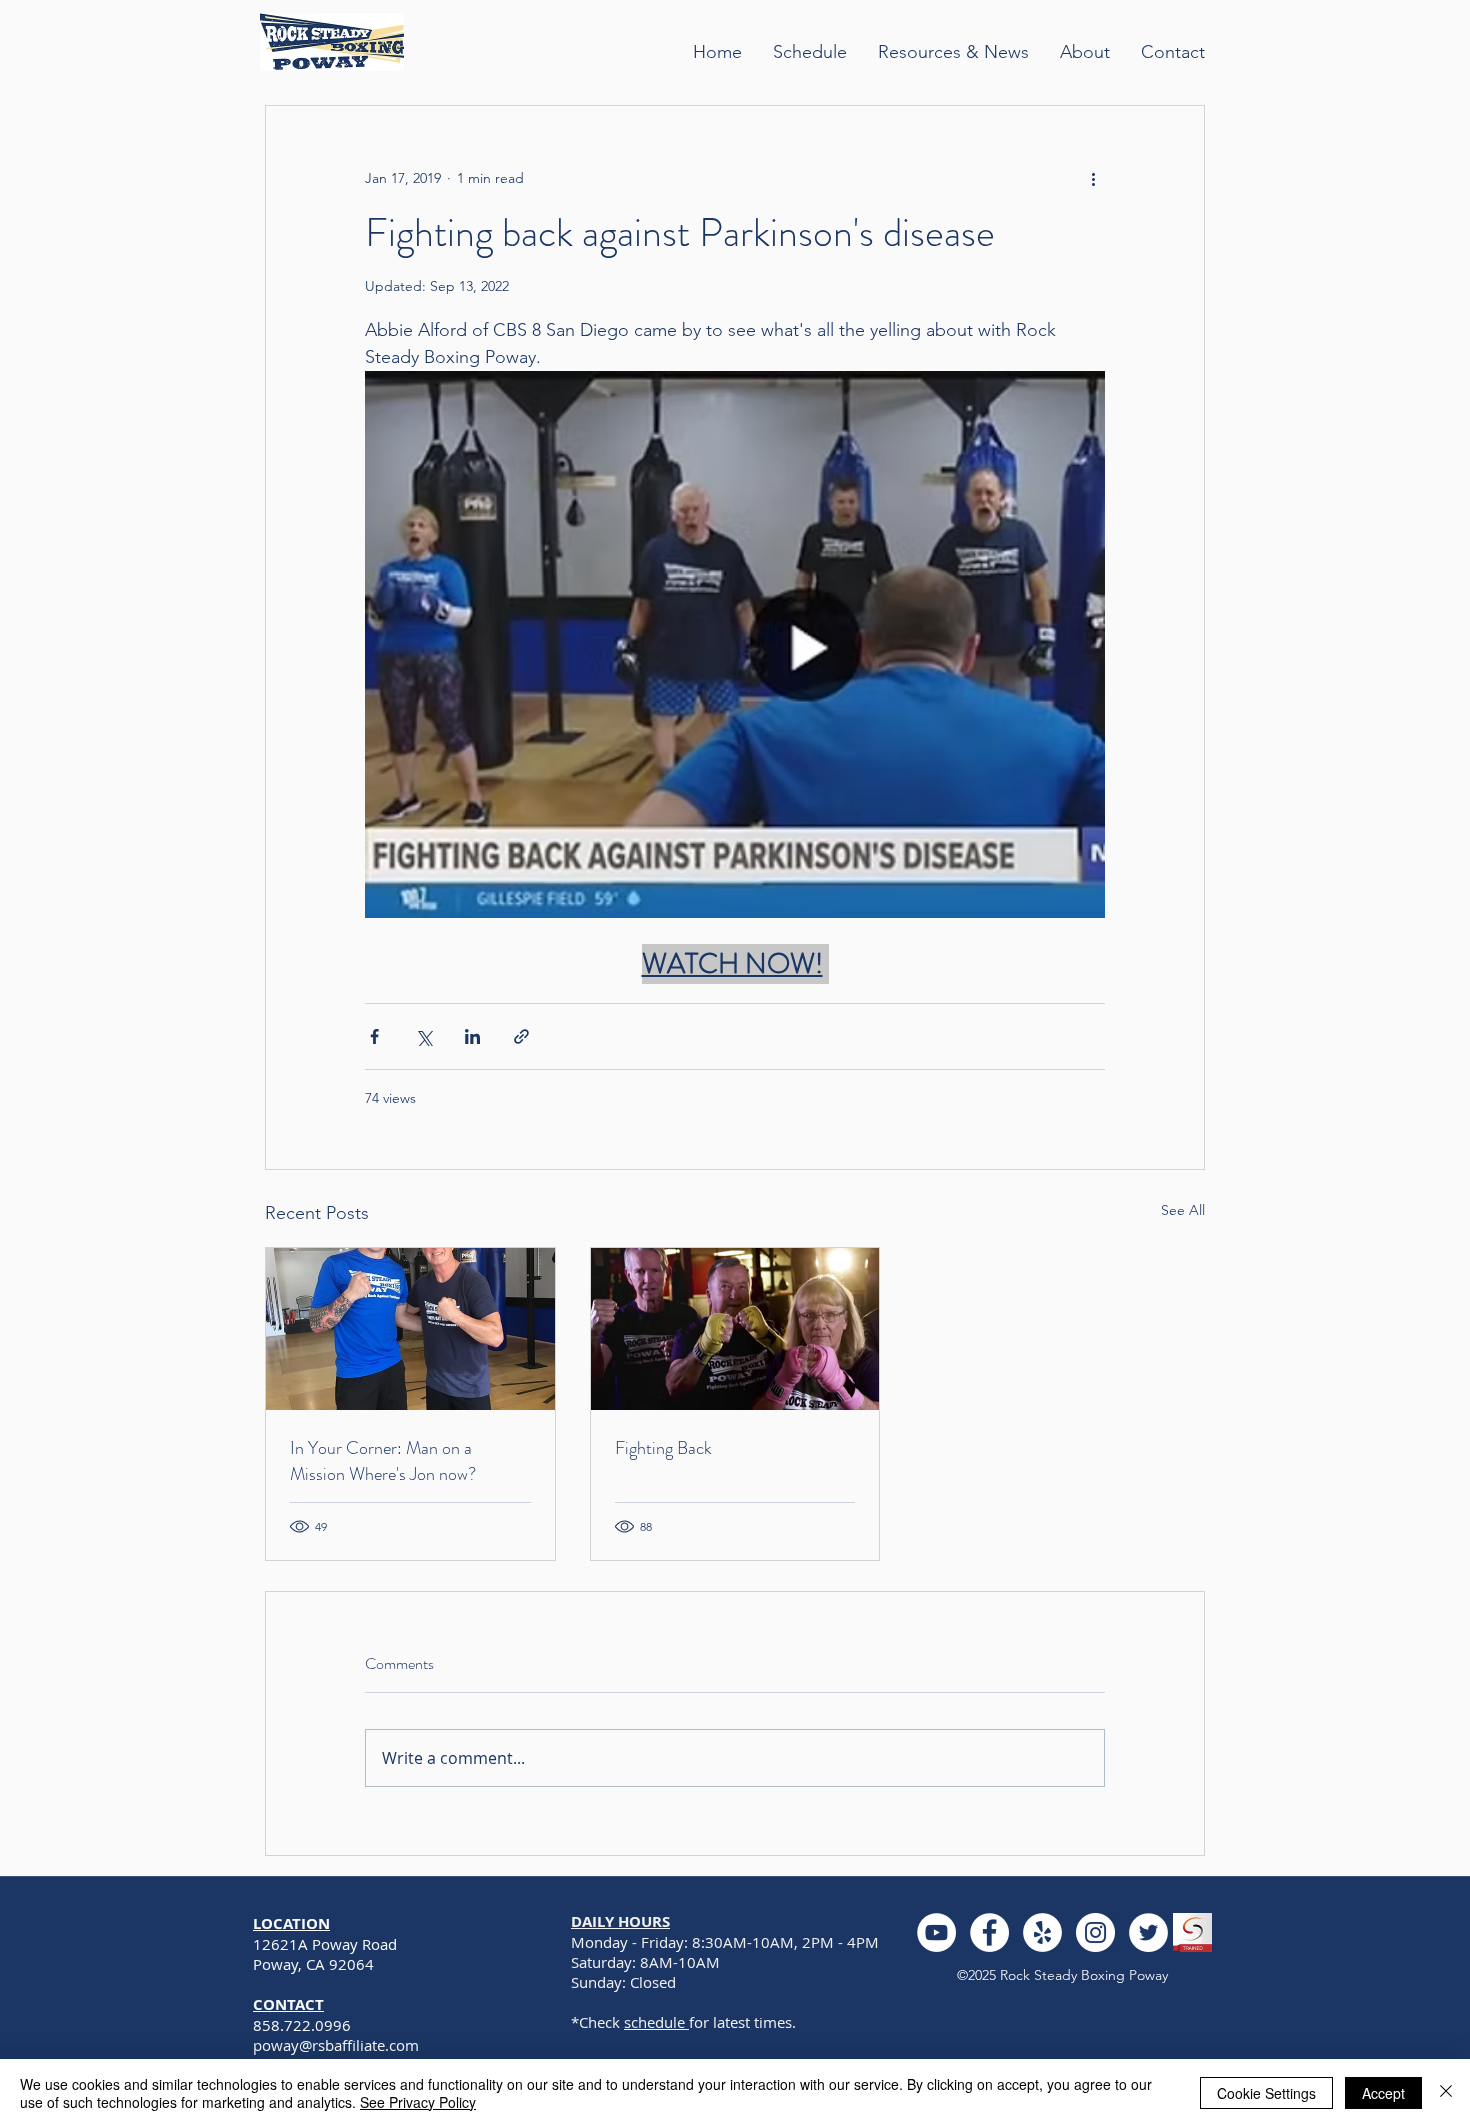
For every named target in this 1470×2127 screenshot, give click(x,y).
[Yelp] (1042, 1932)
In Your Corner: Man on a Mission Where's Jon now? (383, 1461)
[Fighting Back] (735, 1329)
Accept (1383, 2093)
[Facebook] (989, 1932)
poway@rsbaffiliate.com (336, 2045)
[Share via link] (521, 1036)
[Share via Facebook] (374, 1036)
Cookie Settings (1266, 2093)
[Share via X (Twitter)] (423, 1036)
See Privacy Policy (418, 2102)
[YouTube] (936, 1932)
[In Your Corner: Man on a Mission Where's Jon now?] (410, 1329)
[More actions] (1093, 178)
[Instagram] (1095, 1932)
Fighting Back (663, 1448)
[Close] (1446, 2093)
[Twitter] (1148, 1932)
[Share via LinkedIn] (472, 1036)
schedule (656, 2022)
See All (1183, 1210)
